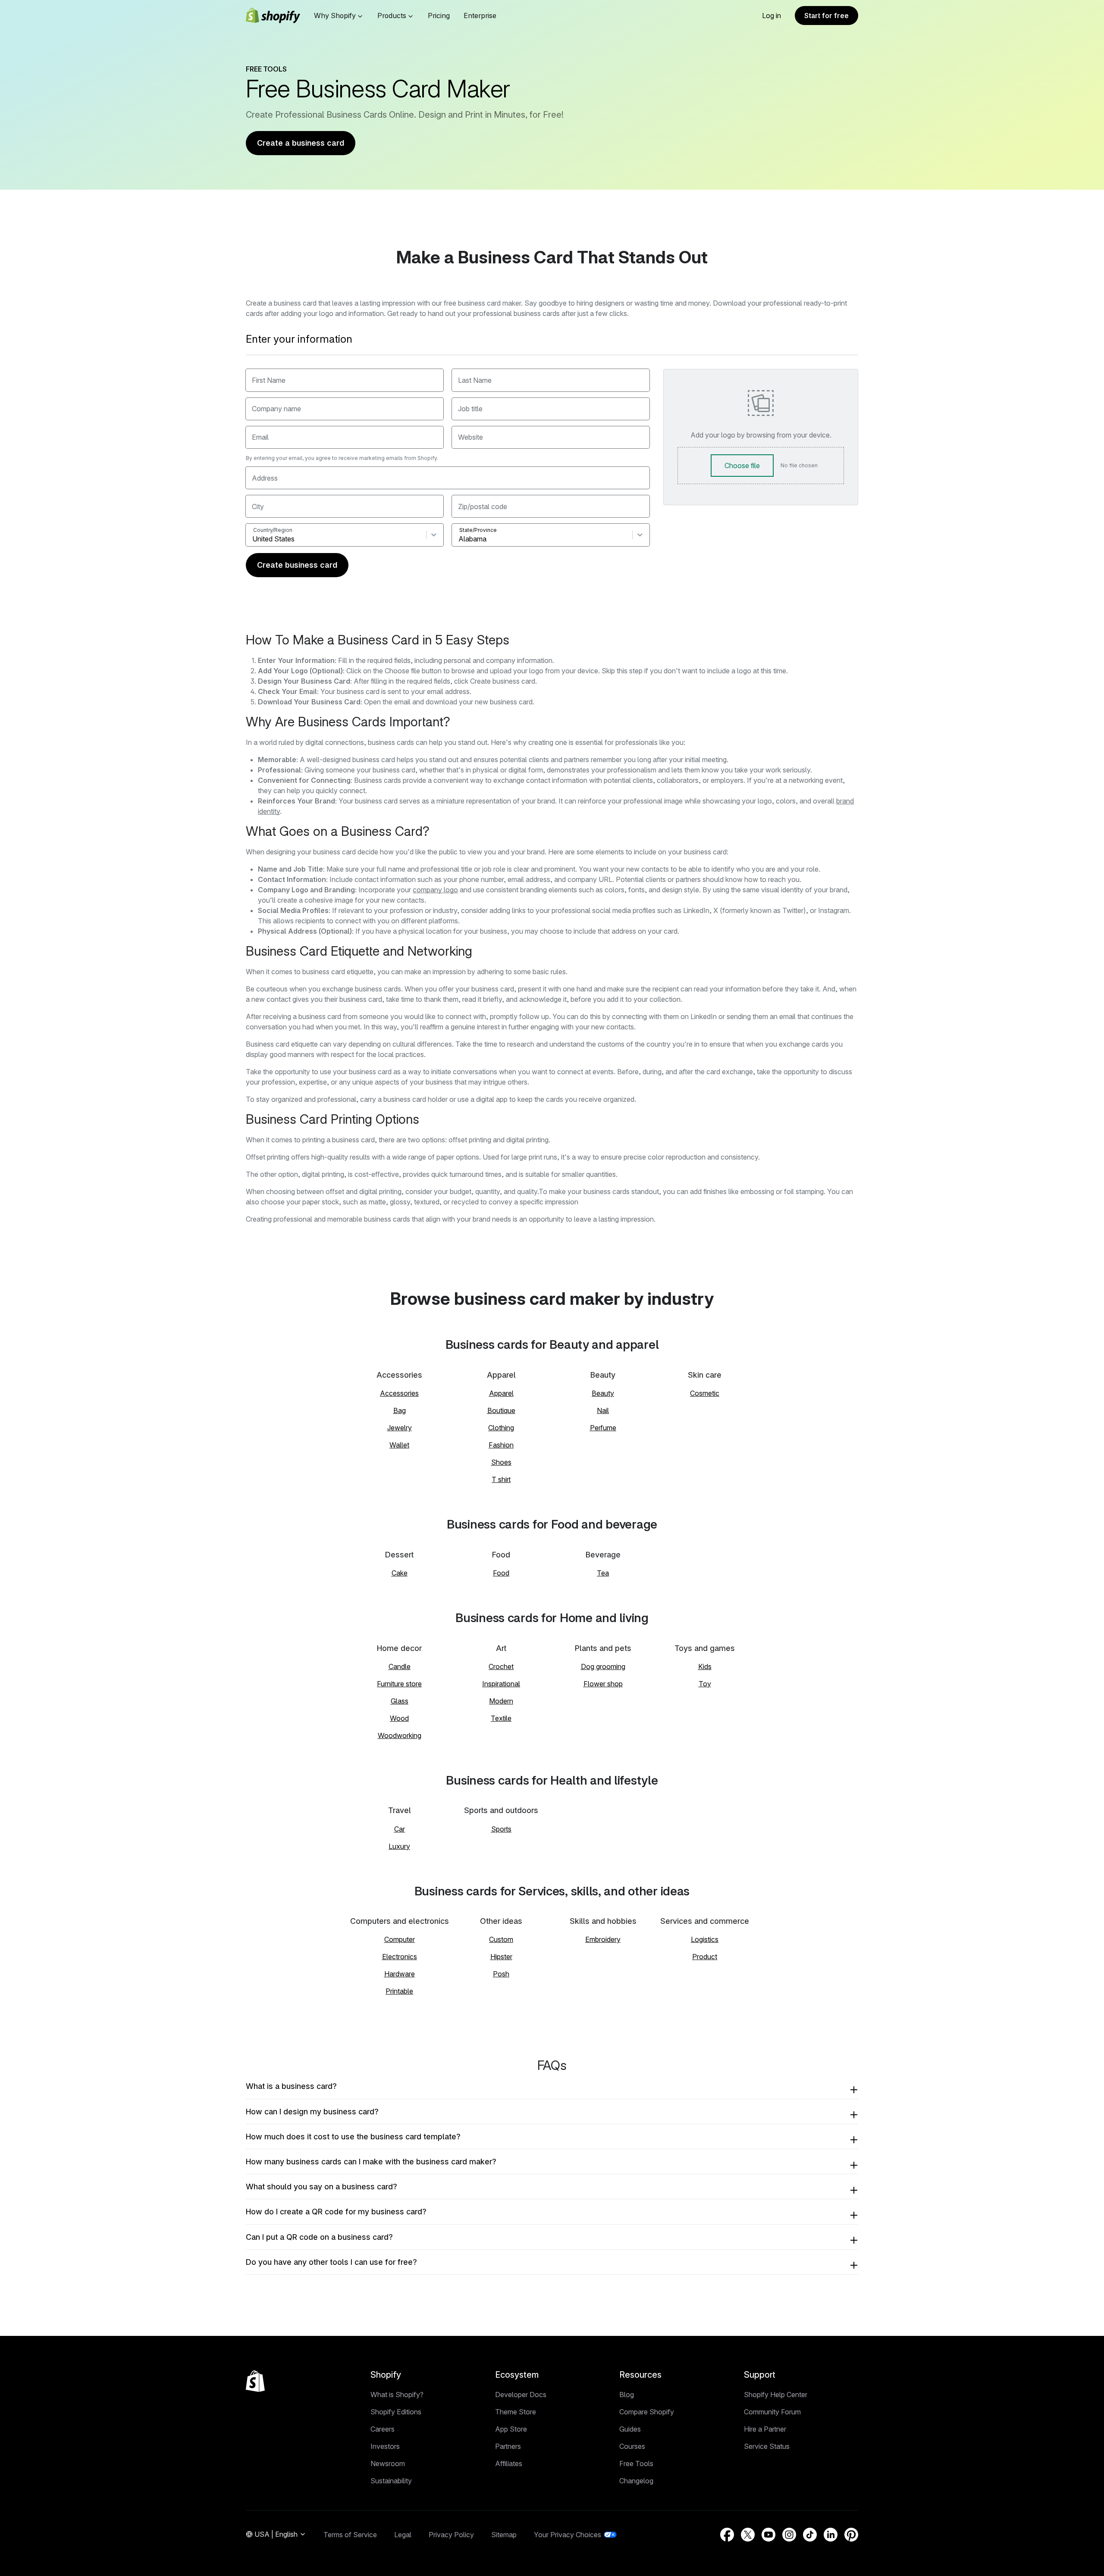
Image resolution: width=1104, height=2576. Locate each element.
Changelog (636, 2481)
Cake (400, 1573)
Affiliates (509, 2463)
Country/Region (273, 530)
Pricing (439, 16)
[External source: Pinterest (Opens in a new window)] (851, 2535)
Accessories (399, 1393)
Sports (501, 1829)
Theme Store (516, 2412)
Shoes (501, 1462)
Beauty (603, 1393)
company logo (435, 890)
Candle (400, 1666)
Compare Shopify (647, 2412)
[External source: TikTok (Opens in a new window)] (810, 2535)
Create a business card (301, 143)
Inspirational (501, 1684)
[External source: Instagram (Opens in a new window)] (789, 2535)
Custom (501, 1939)
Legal (403, 2535)
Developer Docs (521, 2395)
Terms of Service (350, 2535)
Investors (385, 2446)
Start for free (826, 16)
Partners (508, 2446)
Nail (603, 1410)
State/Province (478, 530)
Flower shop (603, 1684)
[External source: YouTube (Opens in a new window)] (768, 2535)
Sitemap (504, 2535)
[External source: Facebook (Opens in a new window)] (727, 2535)
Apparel (501, 1393)
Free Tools (636, 2463)
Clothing (501, 1428)
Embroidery (603, 1939)
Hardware (400, 1974)
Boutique (501, 1410)
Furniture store (399, 1684)
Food (501, 1573)
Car (400, 1829)
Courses (632, 2446)
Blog (627, 2395)
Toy (705, 1684)
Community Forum (772, 2412)
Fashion (501, 1445)
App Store (511, 2429)
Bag (400, 1410)
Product (705, 1957)
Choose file (742, 466)
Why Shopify (335, 16)
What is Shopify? (397, 2395)
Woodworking (400, 1735)
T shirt (501, 1479)
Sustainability (391, 2481)
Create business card (297, 565)
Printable (399, 1991)
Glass (400, 1701)
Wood (399, 1718)
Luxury (399, 1846)
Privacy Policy (451, 2535)
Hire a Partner (765, 2429)
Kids (705, 1666)
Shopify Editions (396, 2412)
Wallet (399, 1445)
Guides (630, 2429)
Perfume (603, 1428)
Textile (501, 1718)
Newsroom (388, 2463)
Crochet (501, 1666)
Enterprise (480, 16)
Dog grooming (603, 1666)
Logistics (705, 1939)
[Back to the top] (255, 2381)
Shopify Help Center (776, 2395)
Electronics (400, 1957)
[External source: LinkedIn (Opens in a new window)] (831, 2535)
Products (392, 16)
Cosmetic (705, 1393)
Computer (400, 1939)
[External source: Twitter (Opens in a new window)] (748, 2535)
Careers (383, 2429)
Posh (501, 1974)
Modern (501, 1701)
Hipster (501, 1957)
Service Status (767, 2446)
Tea (603, 1573)
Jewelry (400, 1428)
